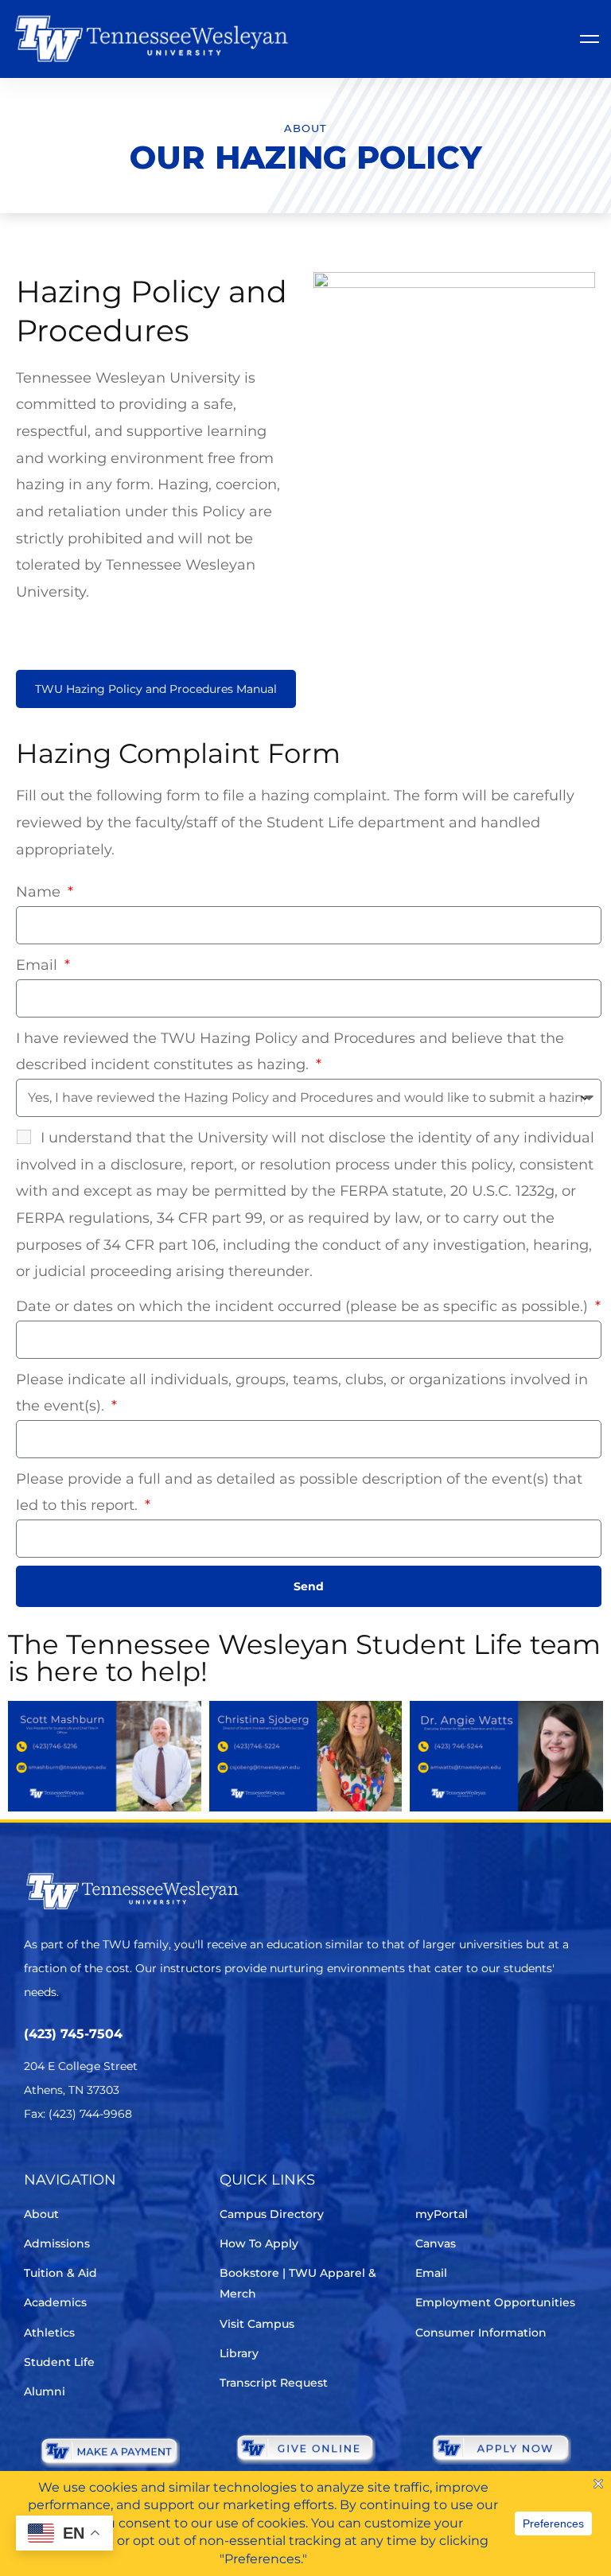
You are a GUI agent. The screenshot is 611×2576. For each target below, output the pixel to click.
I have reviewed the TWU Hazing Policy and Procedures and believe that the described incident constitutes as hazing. (290, 1052)
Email (39, 965)
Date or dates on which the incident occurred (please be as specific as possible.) (304, 1306)
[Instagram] (123, 2161)
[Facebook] (78, 2161)
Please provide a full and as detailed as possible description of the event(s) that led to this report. (299, 1492)
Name (40, 892)
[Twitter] (34, 2161)
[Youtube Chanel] (167, 2161)
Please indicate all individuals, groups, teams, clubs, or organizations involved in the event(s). (302, 1393)
